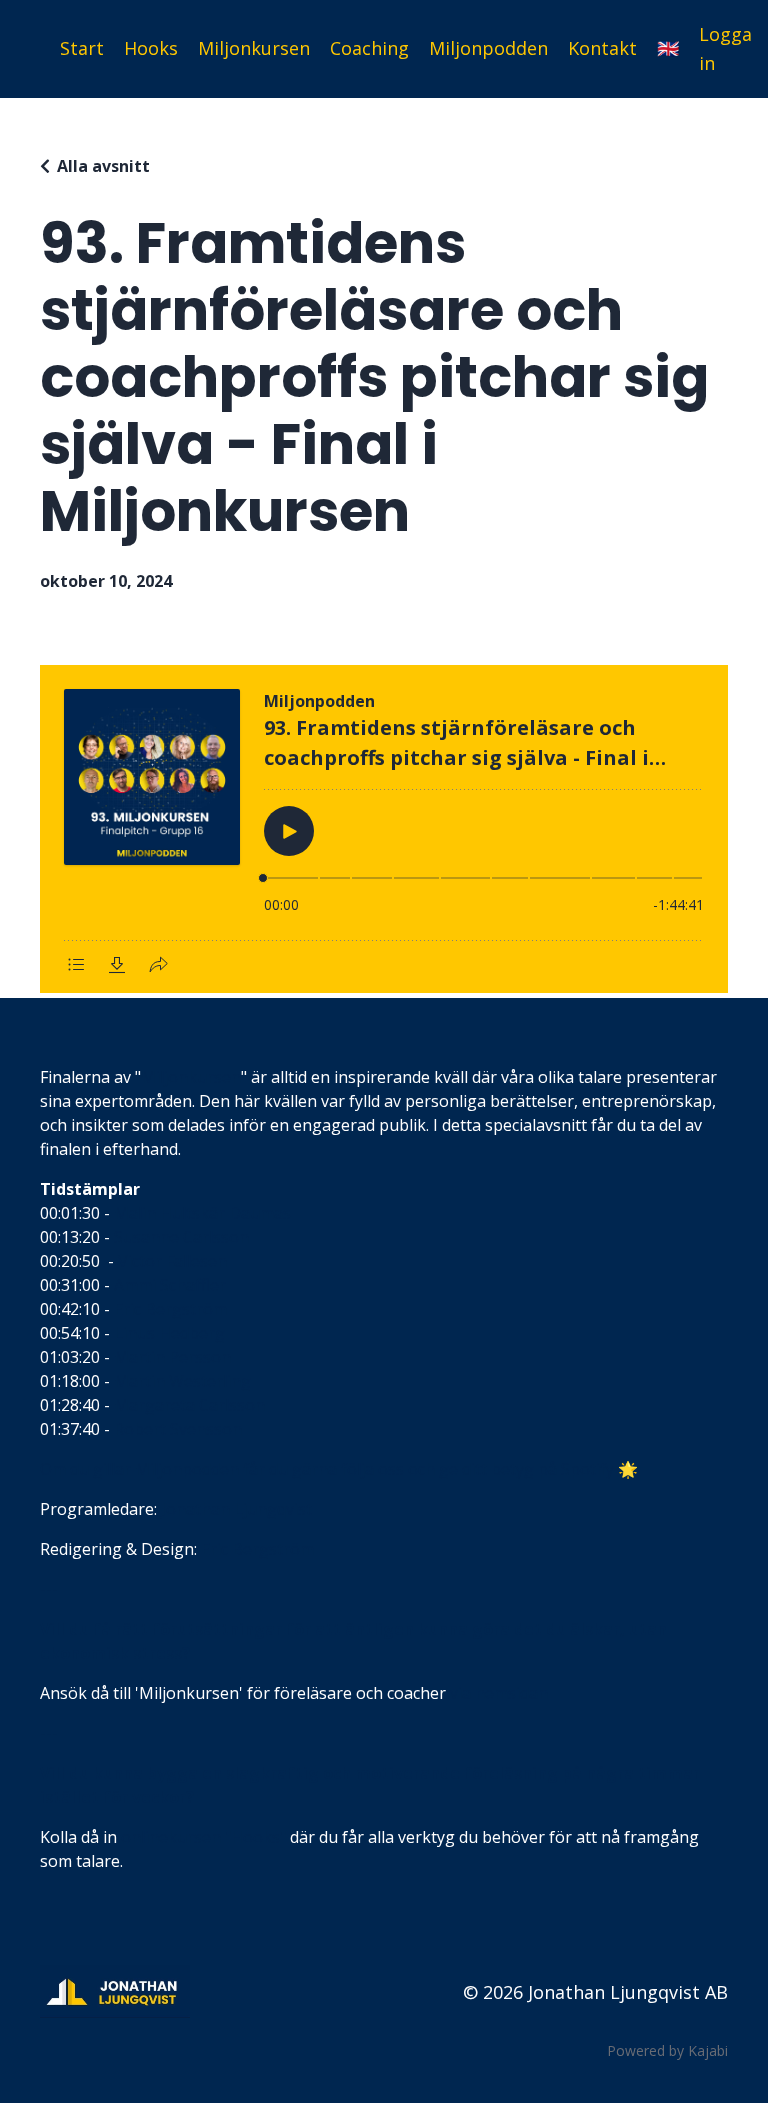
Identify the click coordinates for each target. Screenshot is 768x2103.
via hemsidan (499, 1693)
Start (82, 48)
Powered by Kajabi (667, 2050)
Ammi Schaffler (170, 1285)
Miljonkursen (254, 48)
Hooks (151, 48)
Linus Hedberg (169, 1333)
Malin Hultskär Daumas (202, 1213)
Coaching (369, 48)
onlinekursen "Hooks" (203, 1837)
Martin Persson (172, 1357)
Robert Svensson (178, 1429)
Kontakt (602, 48)
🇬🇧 (668, 48)
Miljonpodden (488, 48)
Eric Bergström (170, 1309)
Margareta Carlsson (189, 1405)
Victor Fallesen (172, 1261)
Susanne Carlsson (181, 1237)
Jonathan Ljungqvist (236, 1509)
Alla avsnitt (103, 166)
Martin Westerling (182, 1381)
